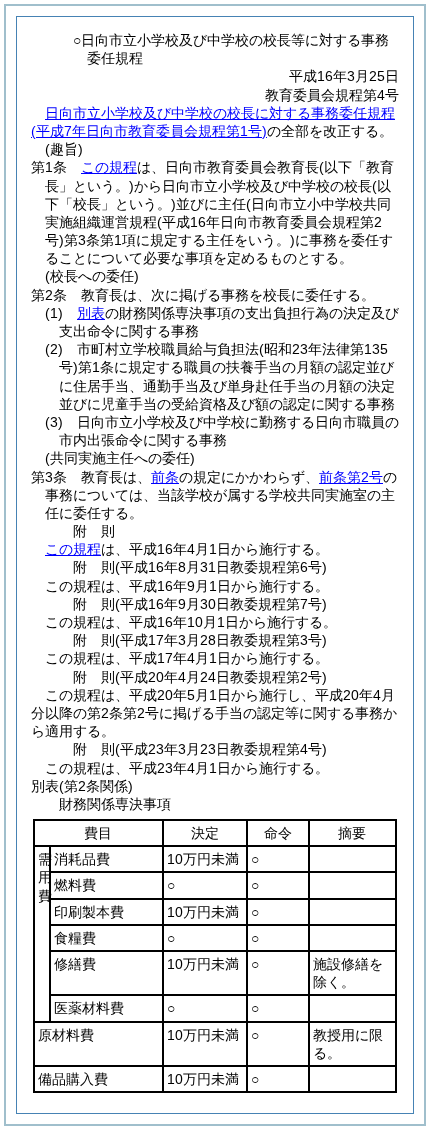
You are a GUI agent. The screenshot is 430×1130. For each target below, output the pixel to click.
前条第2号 (351, 477)
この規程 (109, 167)
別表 (91, 313)
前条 (165, 477)
